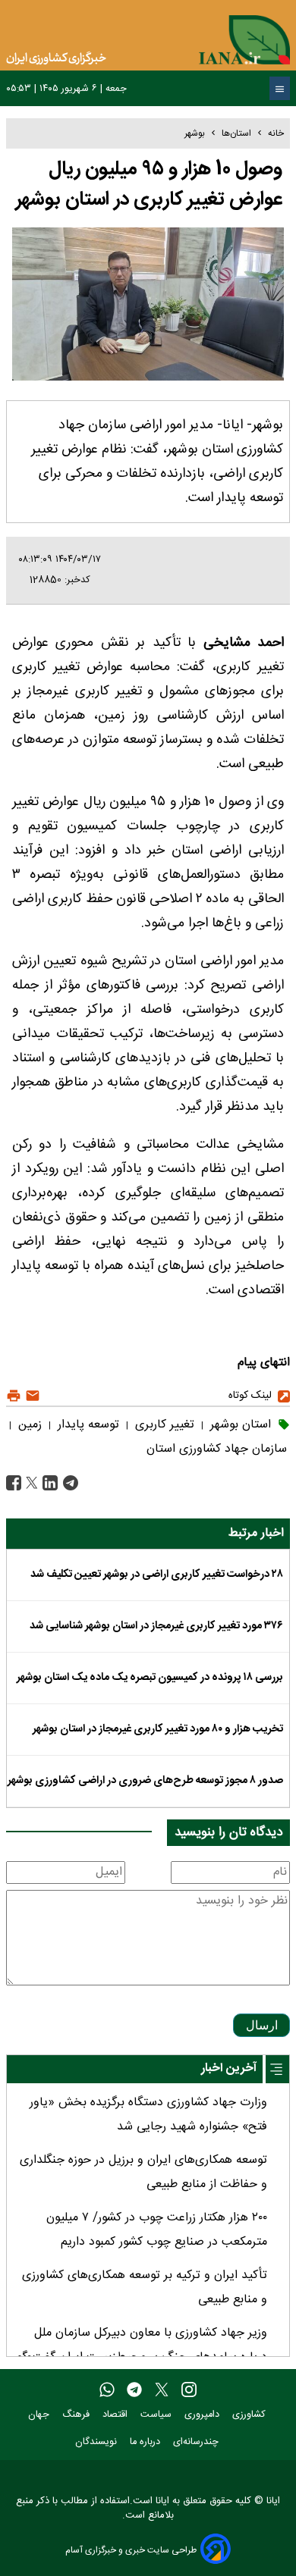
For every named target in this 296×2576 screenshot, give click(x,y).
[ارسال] (31, 1396)
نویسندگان (98, 2442)
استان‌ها (236, 133)
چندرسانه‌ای (197, 2442)
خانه (276, 133)
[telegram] (134, 2390)
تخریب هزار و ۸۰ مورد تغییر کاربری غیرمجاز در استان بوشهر (158, 1729)
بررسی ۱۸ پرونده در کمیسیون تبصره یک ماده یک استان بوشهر (150, 1678)
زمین (28, 1425)
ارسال (262, 2025)
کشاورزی (250, 2415)
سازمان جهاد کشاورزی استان (217, 1449)
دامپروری (203, 2415)
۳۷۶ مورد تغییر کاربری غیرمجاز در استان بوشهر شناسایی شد (156, 1626)
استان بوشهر (239, 1425)
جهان (40, 2415)
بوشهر (195, 133)
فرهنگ (77, 2415)
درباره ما (146, 2442)
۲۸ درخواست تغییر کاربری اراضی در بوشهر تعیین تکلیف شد (157, 1575)
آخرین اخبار (229, 2068)
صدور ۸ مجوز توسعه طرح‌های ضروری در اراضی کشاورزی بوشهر (145, 1781)
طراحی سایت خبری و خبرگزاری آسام (131, 2550)
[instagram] (189, 2390)
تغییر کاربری (163, 1425)
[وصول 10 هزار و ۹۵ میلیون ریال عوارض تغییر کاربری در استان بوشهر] (69, 1483)
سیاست (157, 2415)
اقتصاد (117, 2415)
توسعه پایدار (87, 1425)
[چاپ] (14, 1396)
